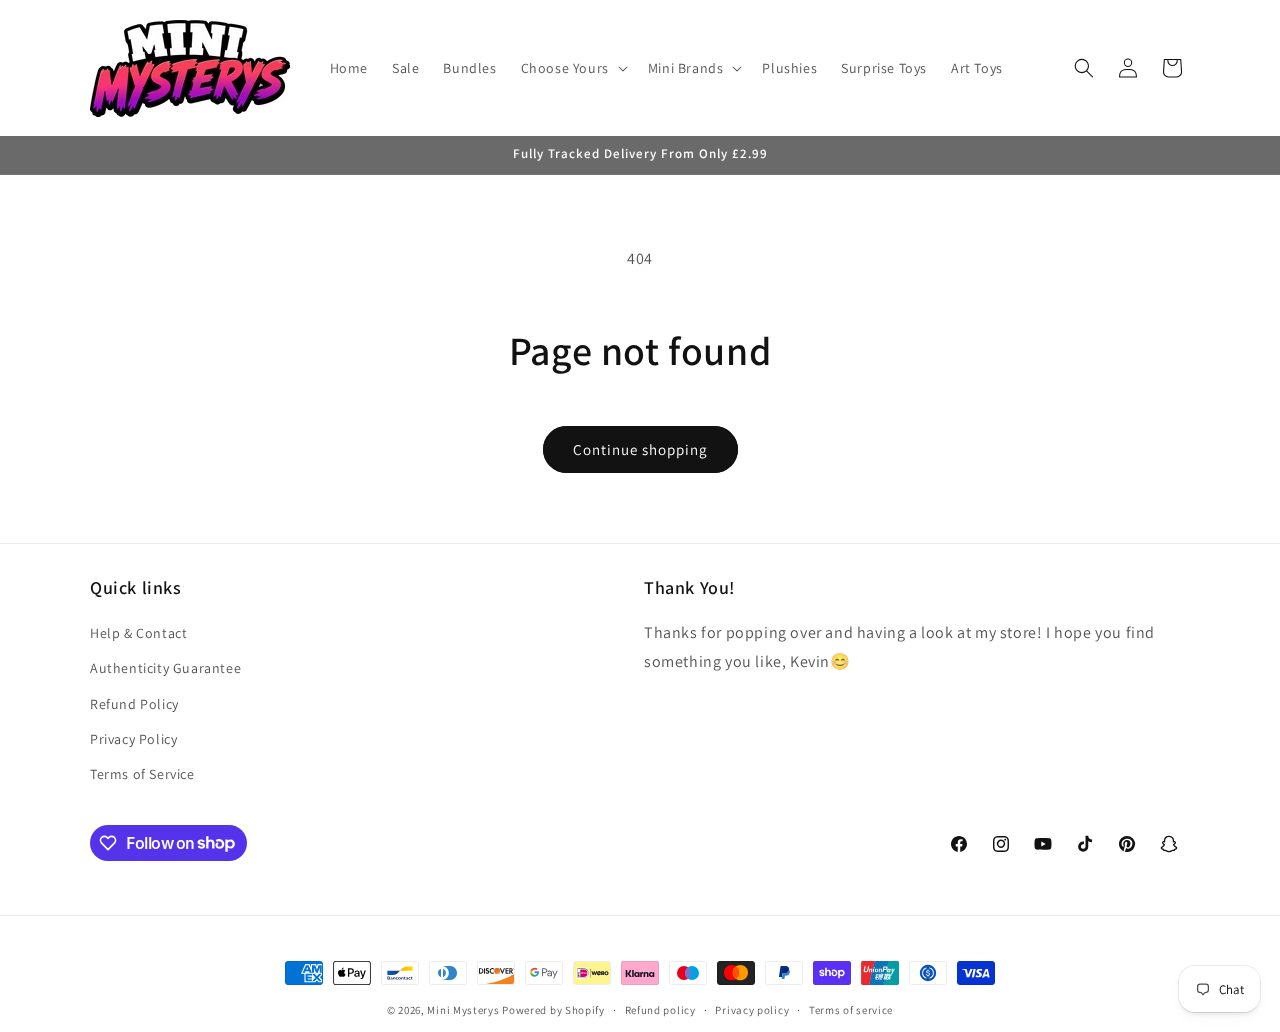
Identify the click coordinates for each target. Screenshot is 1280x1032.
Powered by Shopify (553, 1010)
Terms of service (851, 1009)
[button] (572, 68)
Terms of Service (142, 774)
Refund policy (660, 1009)
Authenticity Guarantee (165, 669)
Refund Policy (134, 704)
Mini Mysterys (463, 1010)
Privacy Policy (133, 739)
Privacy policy (752, 1009)
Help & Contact (138, 634)
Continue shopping (640, 449)
